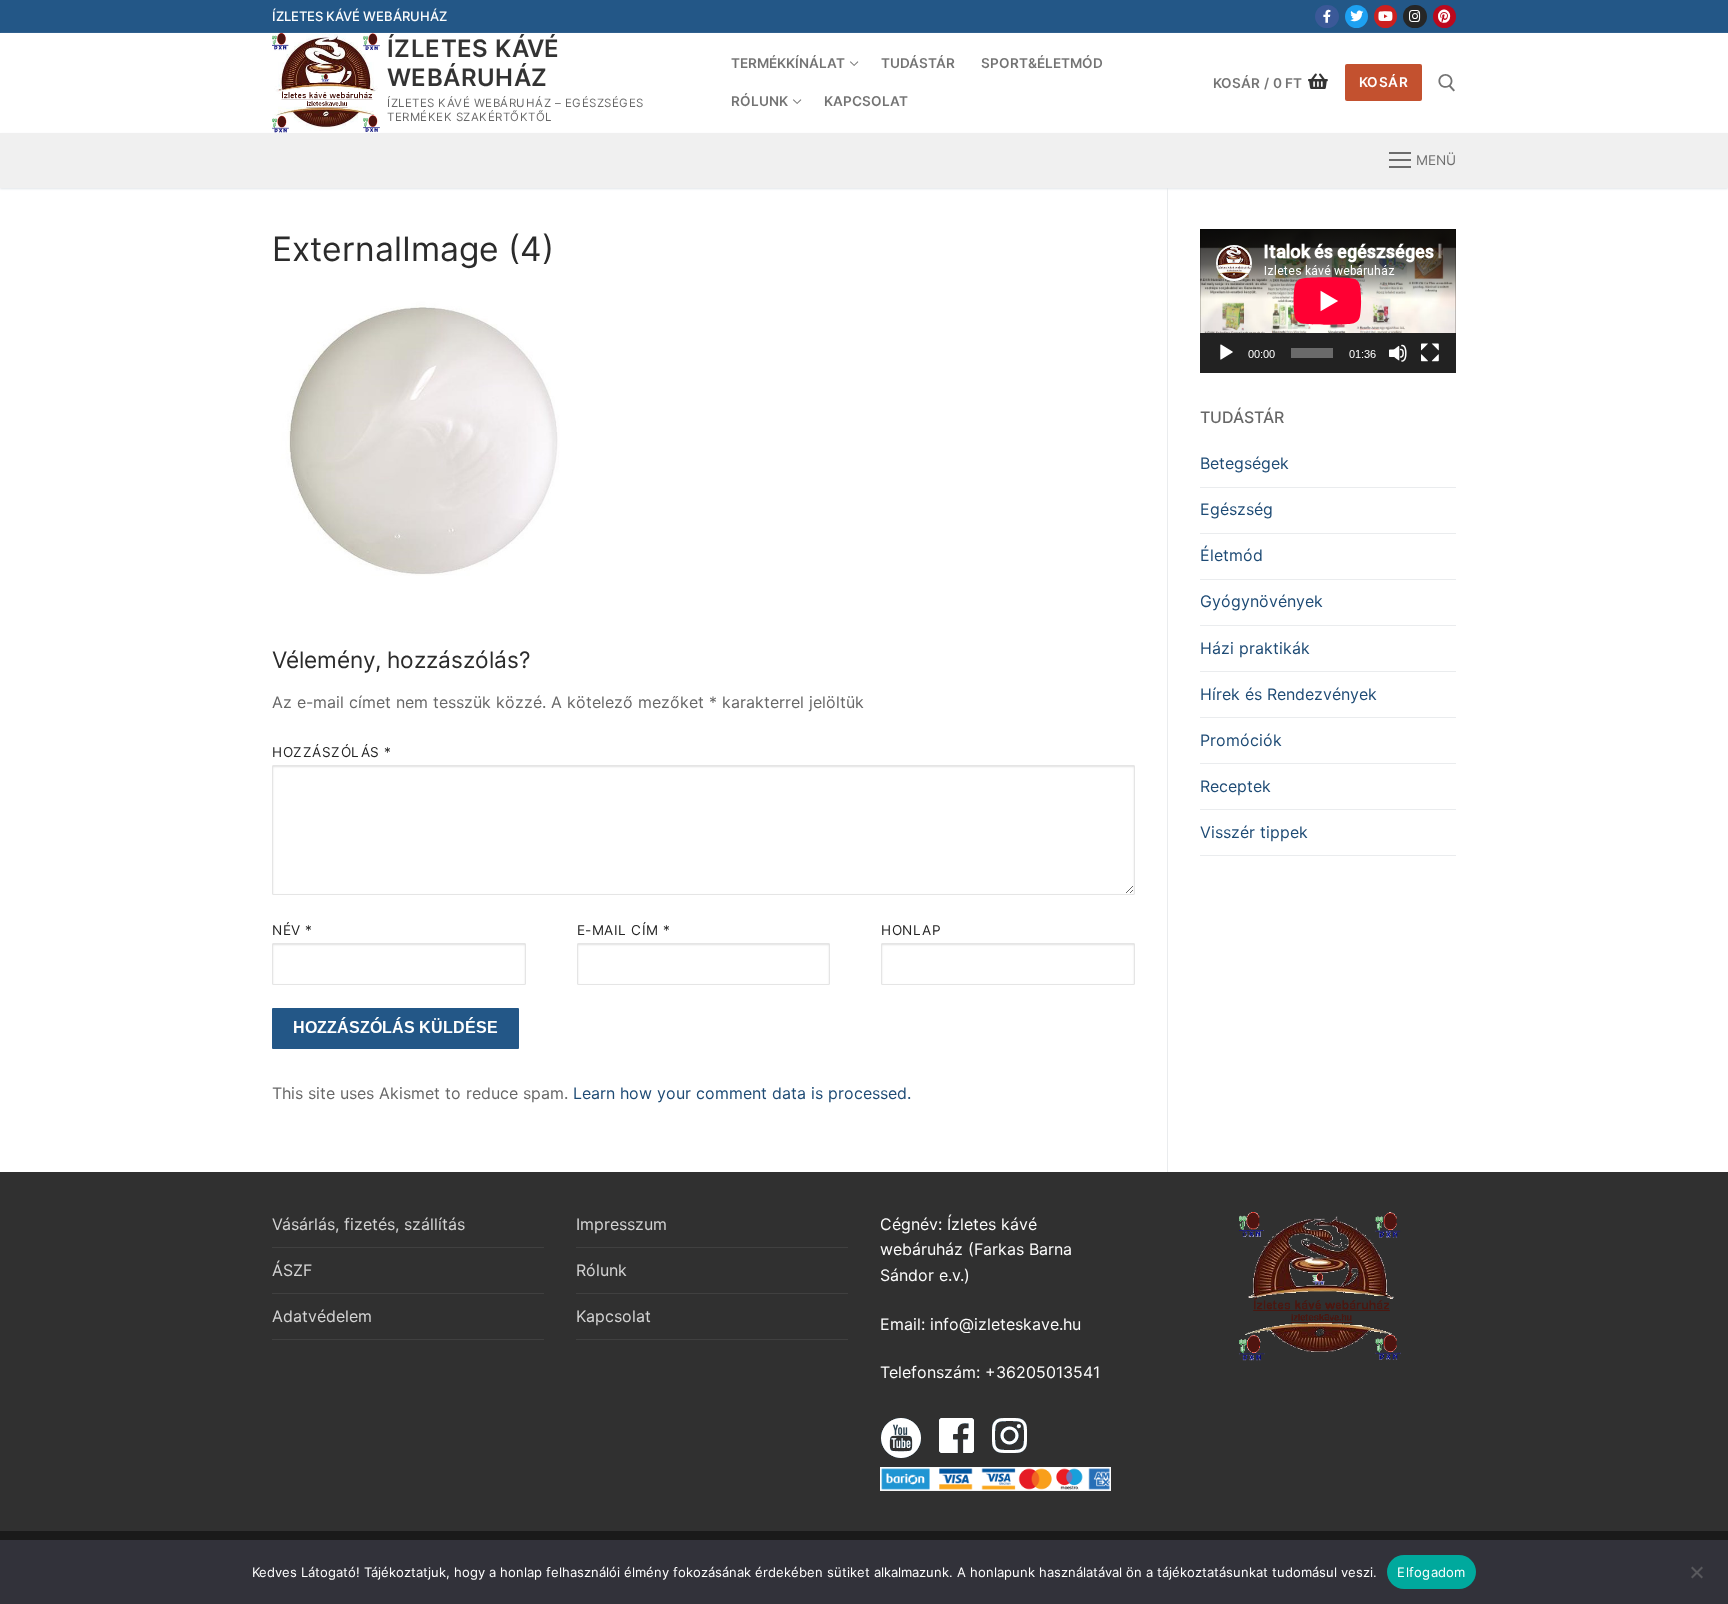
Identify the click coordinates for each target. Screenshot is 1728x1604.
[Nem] (1696, 1579)
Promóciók (1241, 740)
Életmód (1231, 555)
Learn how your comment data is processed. (742, 1093)
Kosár (1384, 82)
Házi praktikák (1255, 648)
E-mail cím (624, 930)
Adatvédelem (322, 1316)
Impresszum (621, 1224)
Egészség (1236, 509)
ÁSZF (292, 1270)
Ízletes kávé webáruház (473, 63)
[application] (1328, 301)
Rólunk (601, 1270)
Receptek (1235, 786)
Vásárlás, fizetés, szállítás (368, 1224)
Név (292, 930)
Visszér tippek (1254, 832)
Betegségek (1244, 463)
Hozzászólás (332, 752)
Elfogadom (1431, 1572)
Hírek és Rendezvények (1288, 694)
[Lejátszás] (1226, 353)
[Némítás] (1398, 353)
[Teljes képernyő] (1430, 353)
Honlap (911, 930)
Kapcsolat (613, 1316)
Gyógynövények (1261, 601)
